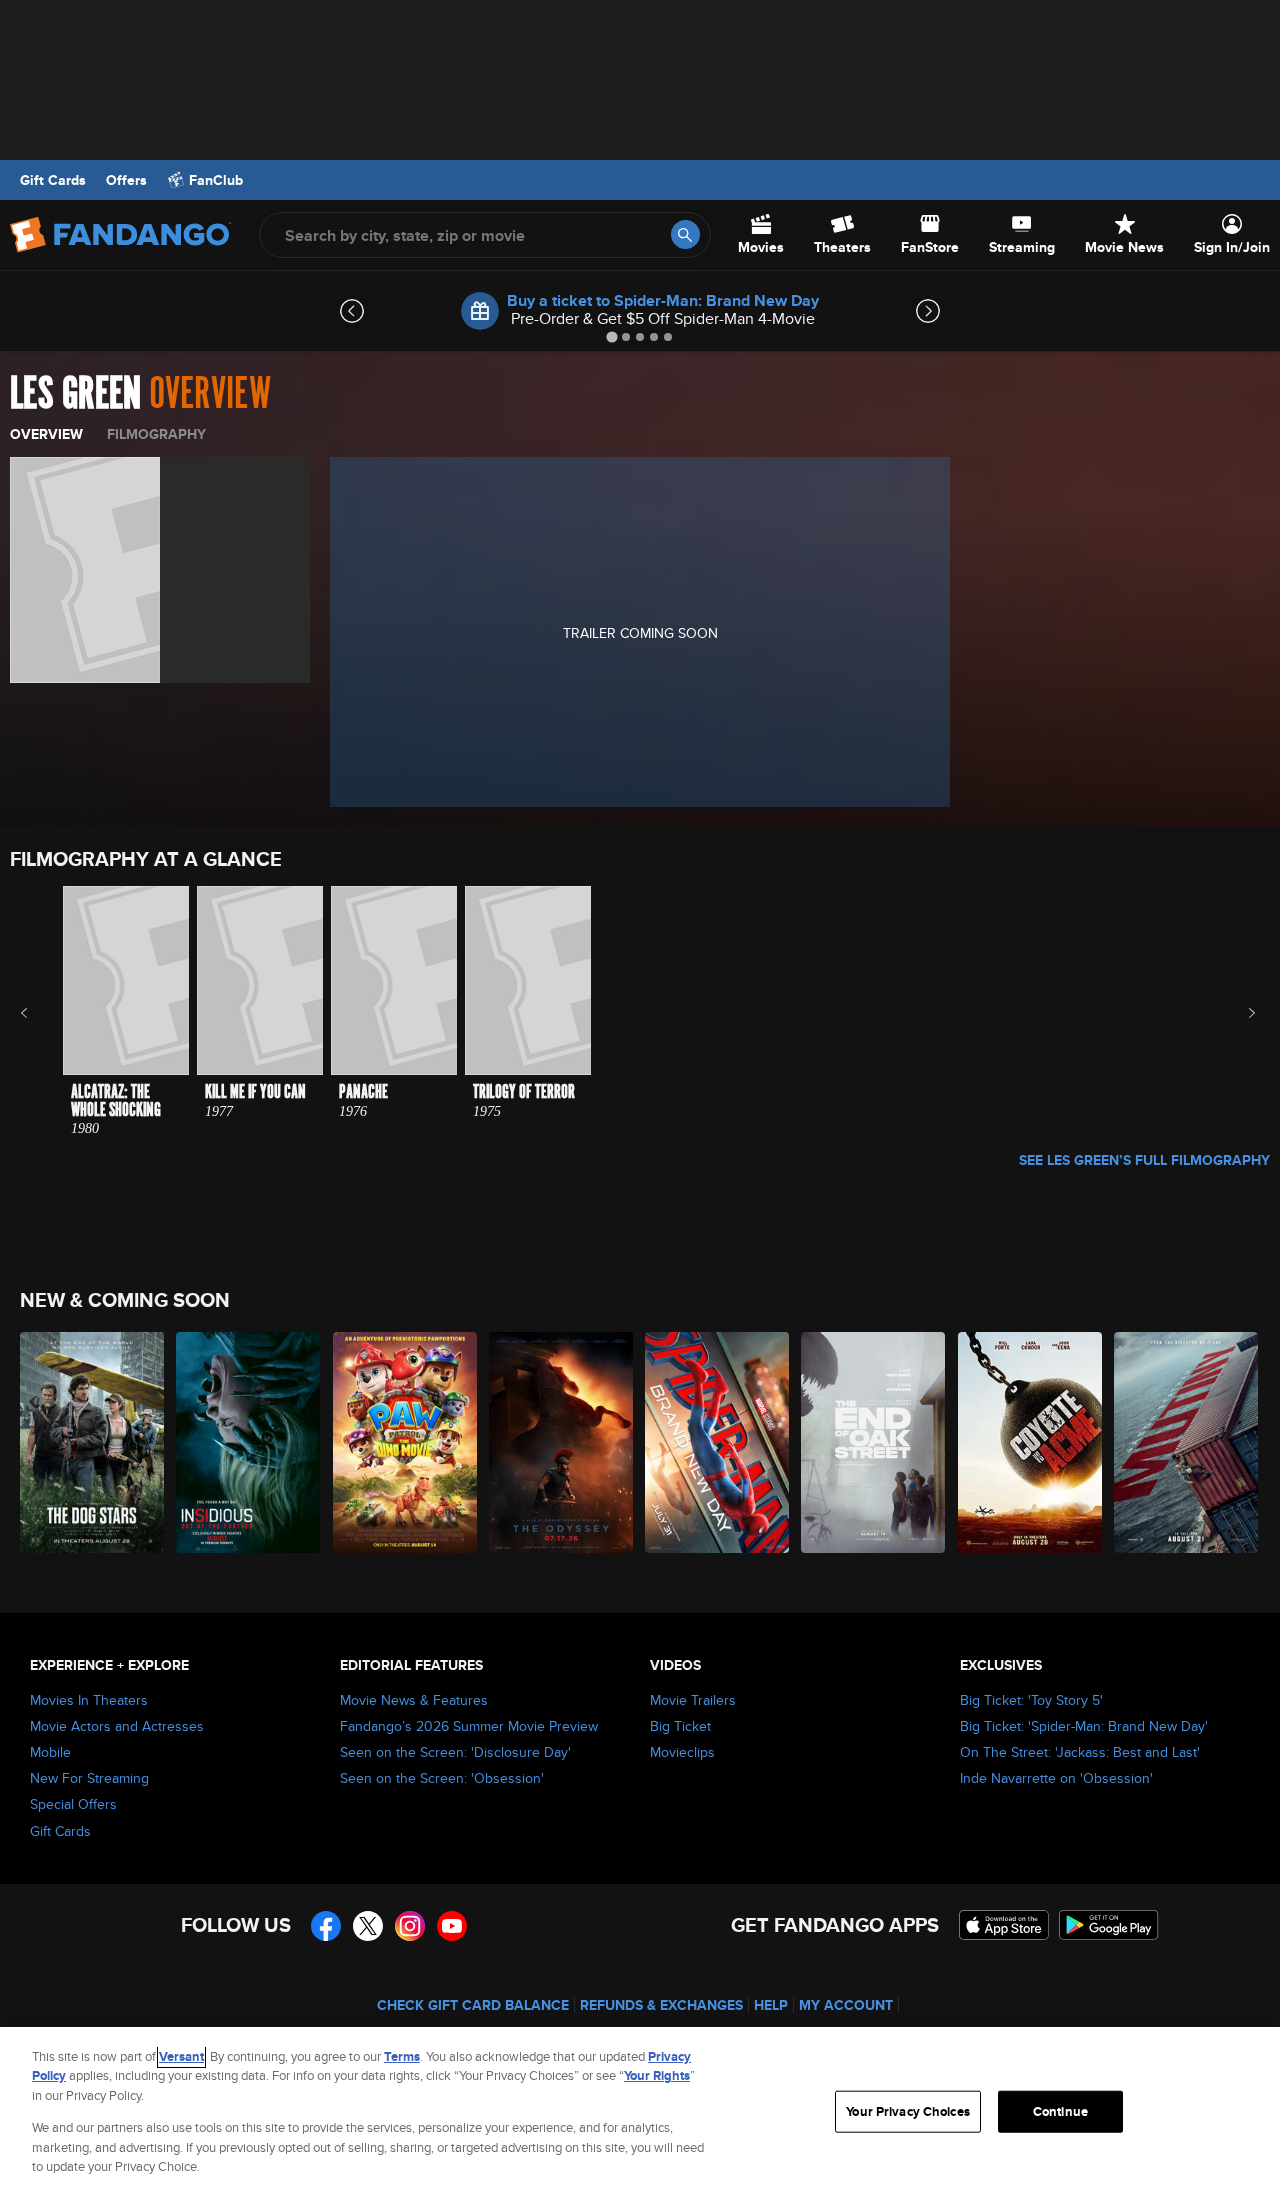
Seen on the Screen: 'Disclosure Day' (455, 1752)
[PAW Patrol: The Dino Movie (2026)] (406, 1442)
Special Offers (73, 1804)
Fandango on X (368, 1926)
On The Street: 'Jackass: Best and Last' (1080, 1752)
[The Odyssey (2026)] (562, 1442)
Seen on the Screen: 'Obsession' (442, 1778)
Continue (1060, 2111)
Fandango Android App (1109, 1925)
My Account (846, 2005)
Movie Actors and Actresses (117, 1726)
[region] (640, 2113)
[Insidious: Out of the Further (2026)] (249, 1442)
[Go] (685, 234)
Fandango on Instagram (410, 1926)
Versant (181, 2056)
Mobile (50, 1752)
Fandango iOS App (1004, 1925)
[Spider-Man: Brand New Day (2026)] (718, 1442)
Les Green (75, 394)
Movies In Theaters (89, 1700)
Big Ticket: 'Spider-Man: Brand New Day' (1084, 1726)
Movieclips (682, 1752)
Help (771, 2005)
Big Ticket (680, 1726)
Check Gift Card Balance (473, 2005)
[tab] (611, 336)
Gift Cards (53, 180)
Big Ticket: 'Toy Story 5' (1031, 1700)
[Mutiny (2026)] (1187, 1442)
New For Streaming (89, 1778)
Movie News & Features (414, 1700)
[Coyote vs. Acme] (1031, 1442)
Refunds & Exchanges (661, 2005)
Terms (402, 2056)
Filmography (156, 434)
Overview (46, 434)
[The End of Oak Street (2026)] (874, 1442)
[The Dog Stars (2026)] (93, 1442)
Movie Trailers (693, 1700)
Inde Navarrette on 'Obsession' (1056, 1778)
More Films (1238, 1013)
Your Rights (657, 2075)
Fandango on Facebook (326, 1926)
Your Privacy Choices (908, 2111)
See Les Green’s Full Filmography (1144, 1160)
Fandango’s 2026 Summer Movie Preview (469, 1726)
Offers (126, 180)
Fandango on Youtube (452, 1926)
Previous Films (41, 1013)
